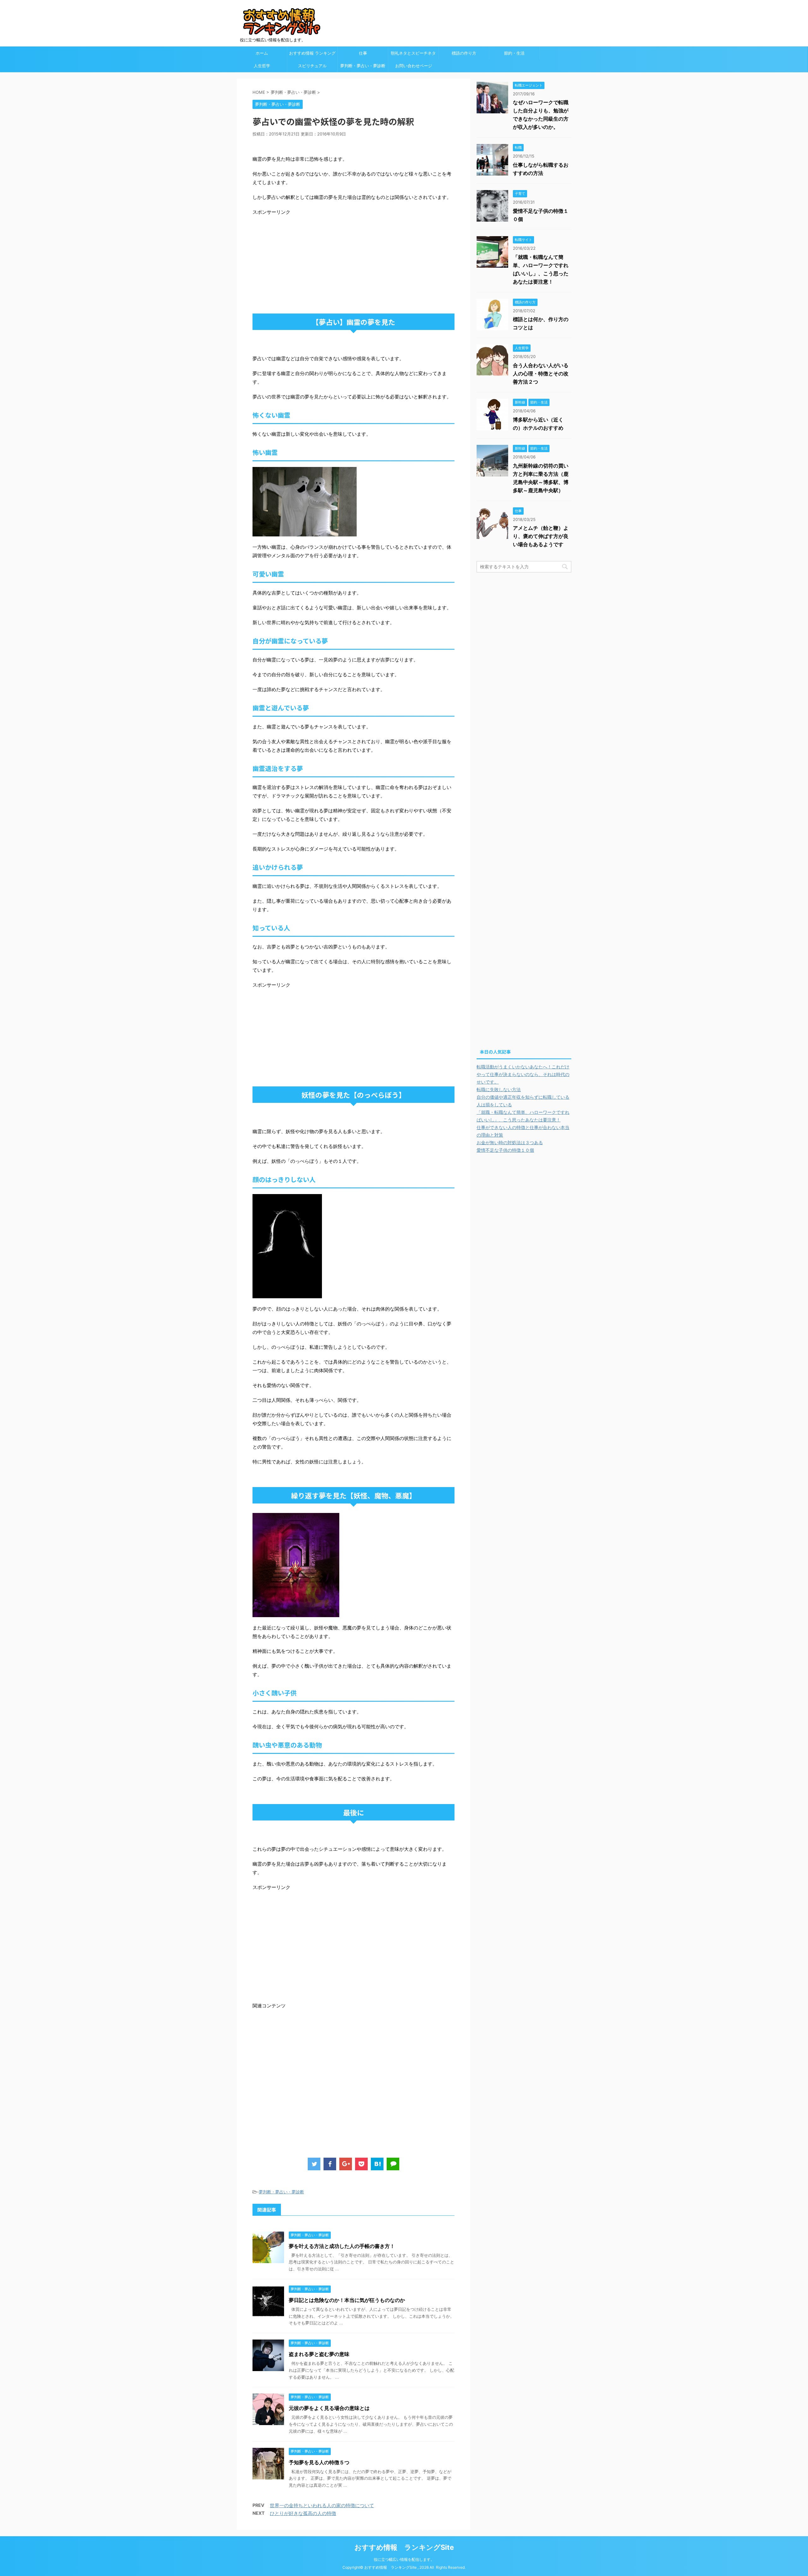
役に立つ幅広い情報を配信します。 (404, 2559)
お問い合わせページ (414, 66)
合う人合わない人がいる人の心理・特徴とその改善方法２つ (541, 374)
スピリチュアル (312, 66)
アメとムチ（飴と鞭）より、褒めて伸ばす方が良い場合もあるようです (541, 536)
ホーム (262, 53)
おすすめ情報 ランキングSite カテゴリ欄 (312, 55)
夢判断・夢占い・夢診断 (363, 66)
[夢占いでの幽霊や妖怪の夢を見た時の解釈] (377, 2164)
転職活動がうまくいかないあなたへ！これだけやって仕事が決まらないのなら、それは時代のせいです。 (523, 1074)
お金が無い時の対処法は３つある (510, 1142)
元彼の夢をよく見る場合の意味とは (329, 2408)
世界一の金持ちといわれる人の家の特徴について (322, 2505)
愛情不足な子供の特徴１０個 (505, 1150)
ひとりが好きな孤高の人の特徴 (303, 2513)
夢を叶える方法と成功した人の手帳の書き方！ (342, 2246)
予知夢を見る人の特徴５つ (319, 2462)
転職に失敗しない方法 (499, 1089)
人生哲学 (262, 66)
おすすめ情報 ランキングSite (404, 2547)
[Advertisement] (306, 260)
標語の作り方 (464, 53)
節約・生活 (514, 53)
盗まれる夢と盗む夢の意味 (319, 2354)
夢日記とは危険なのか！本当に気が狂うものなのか (347, 2300)
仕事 (363, 53)
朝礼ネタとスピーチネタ (413, 53)
